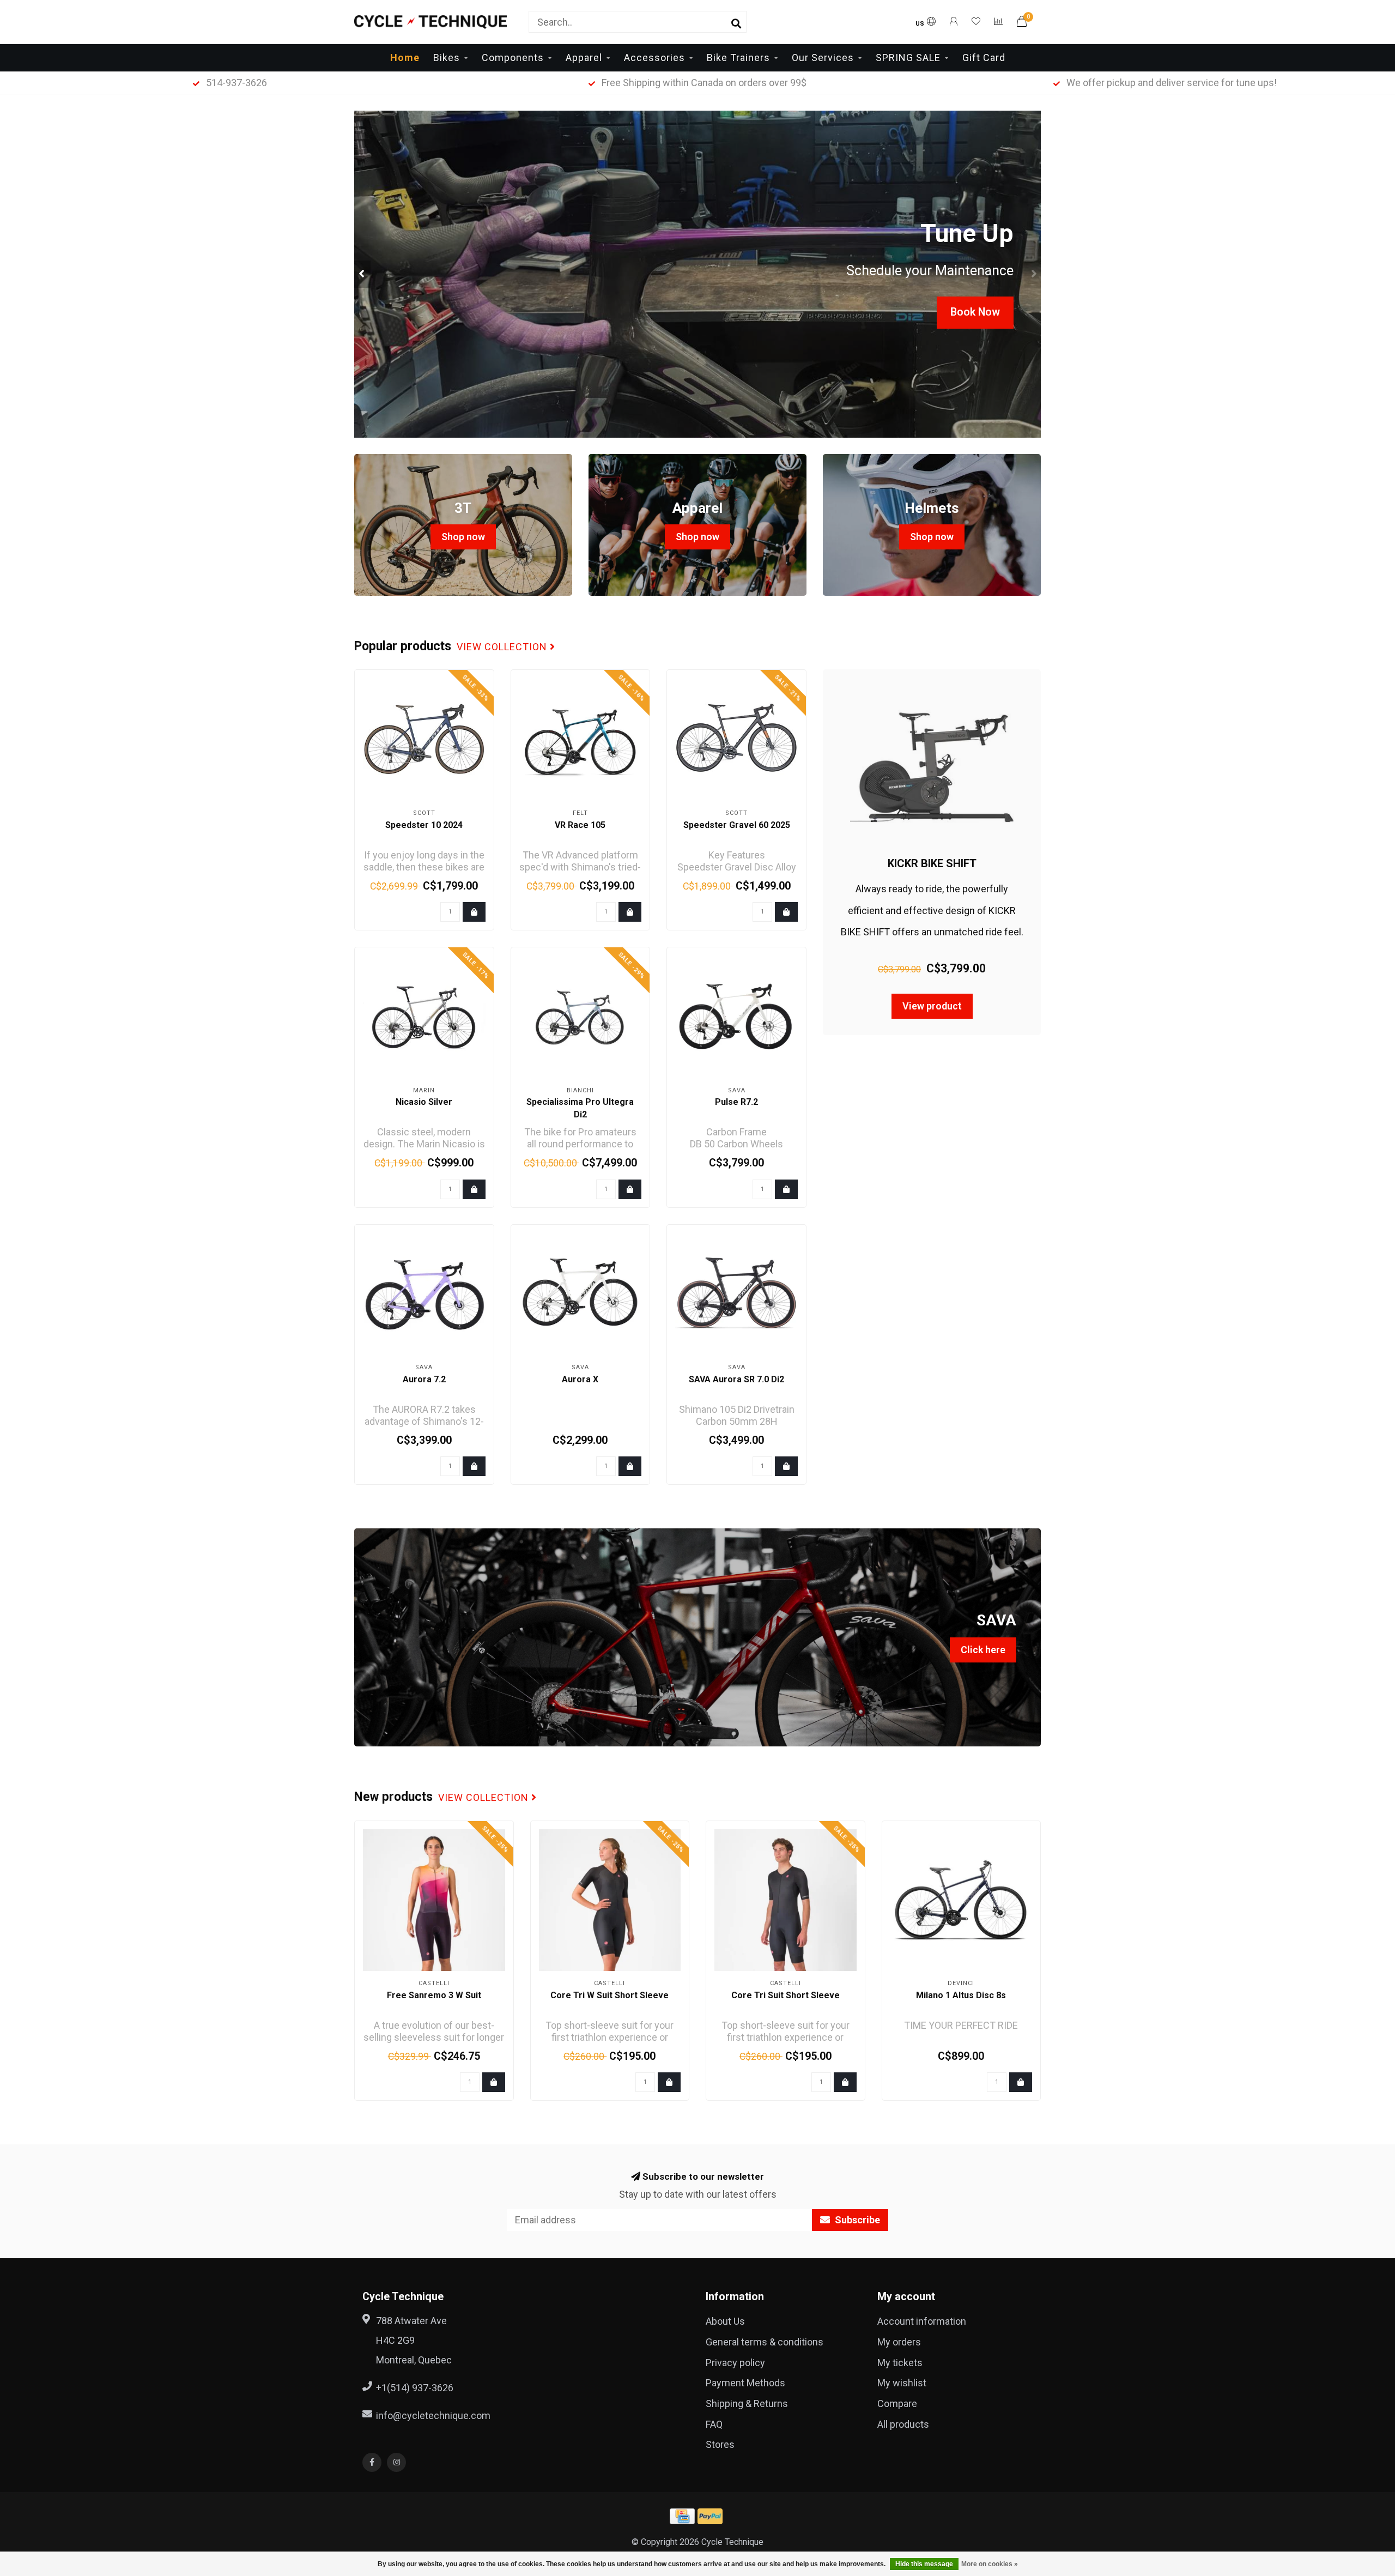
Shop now (463, 537)
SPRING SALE (908, 58)
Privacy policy (735, 2363)
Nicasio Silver (424, 1102)
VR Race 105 (580, 825)
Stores (720, 2444)
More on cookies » (990, 2564)
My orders (899, 2342)
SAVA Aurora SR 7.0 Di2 (736, 1379)
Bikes (447, 58)
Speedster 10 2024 (424, 825)
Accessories (654, 58)
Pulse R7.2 (736, 1102)
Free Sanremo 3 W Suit (434, 1995)
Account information (922, 2321)
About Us (725, 2321)
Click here (983, 1650)
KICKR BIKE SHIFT (932, 863)
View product (932, 1006)
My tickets (900, 2363)
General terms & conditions (765, 2342)
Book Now (975, 312)
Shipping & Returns (747, 2403)
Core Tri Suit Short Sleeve (786, 1995)
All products (903, 2424)
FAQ (714, 2424)
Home (405, 58)
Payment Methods (745, 2383)
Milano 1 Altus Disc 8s (961, 1995)
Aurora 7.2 (424, 1379)
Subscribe (856, 2220)
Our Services (823, 58)
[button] (362, 274)
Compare (897, 2403)
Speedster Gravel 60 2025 (737, 825)
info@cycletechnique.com (433, 2415)
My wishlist (902, 2383)
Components (513, 58)
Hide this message (924, 2564)
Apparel (584, 58)
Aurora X (580, 1379)
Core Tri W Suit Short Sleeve (609, 1995)
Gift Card (984, 58)
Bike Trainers (738, 58)
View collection (503, 647)
